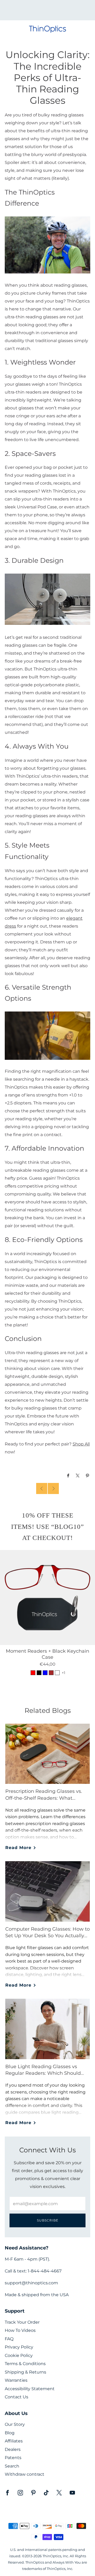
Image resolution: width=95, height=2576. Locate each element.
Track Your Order (22, 2322)
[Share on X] (78, 1476)
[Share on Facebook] (68, 1476)
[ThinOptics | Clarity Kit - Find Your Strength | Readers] (47, 1035)
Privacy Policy (19, 2347)
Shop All (81, 1444)
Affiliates (14, 2441)
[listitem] (47, 10)
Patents (13, 2458)
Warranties (16, 2380)
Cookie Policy (19, 2355)
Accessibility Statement (30, 2389)
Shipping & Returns (25, 2372)
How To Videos (20, 2330)
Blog (10, 2433)
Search (12, 2466)
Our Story (15, 2424)
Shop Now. (56, 12)
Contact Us (16, 2397)
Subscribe (48, 2220)
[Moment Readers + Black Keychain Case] (47, 1597)
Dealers (13, 2449)
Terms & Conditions (25, 2364)
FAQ (9, 2339)
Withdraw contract (25, 2474)
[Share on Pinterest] (88, 1476)
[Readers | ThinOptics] (47, 245)
